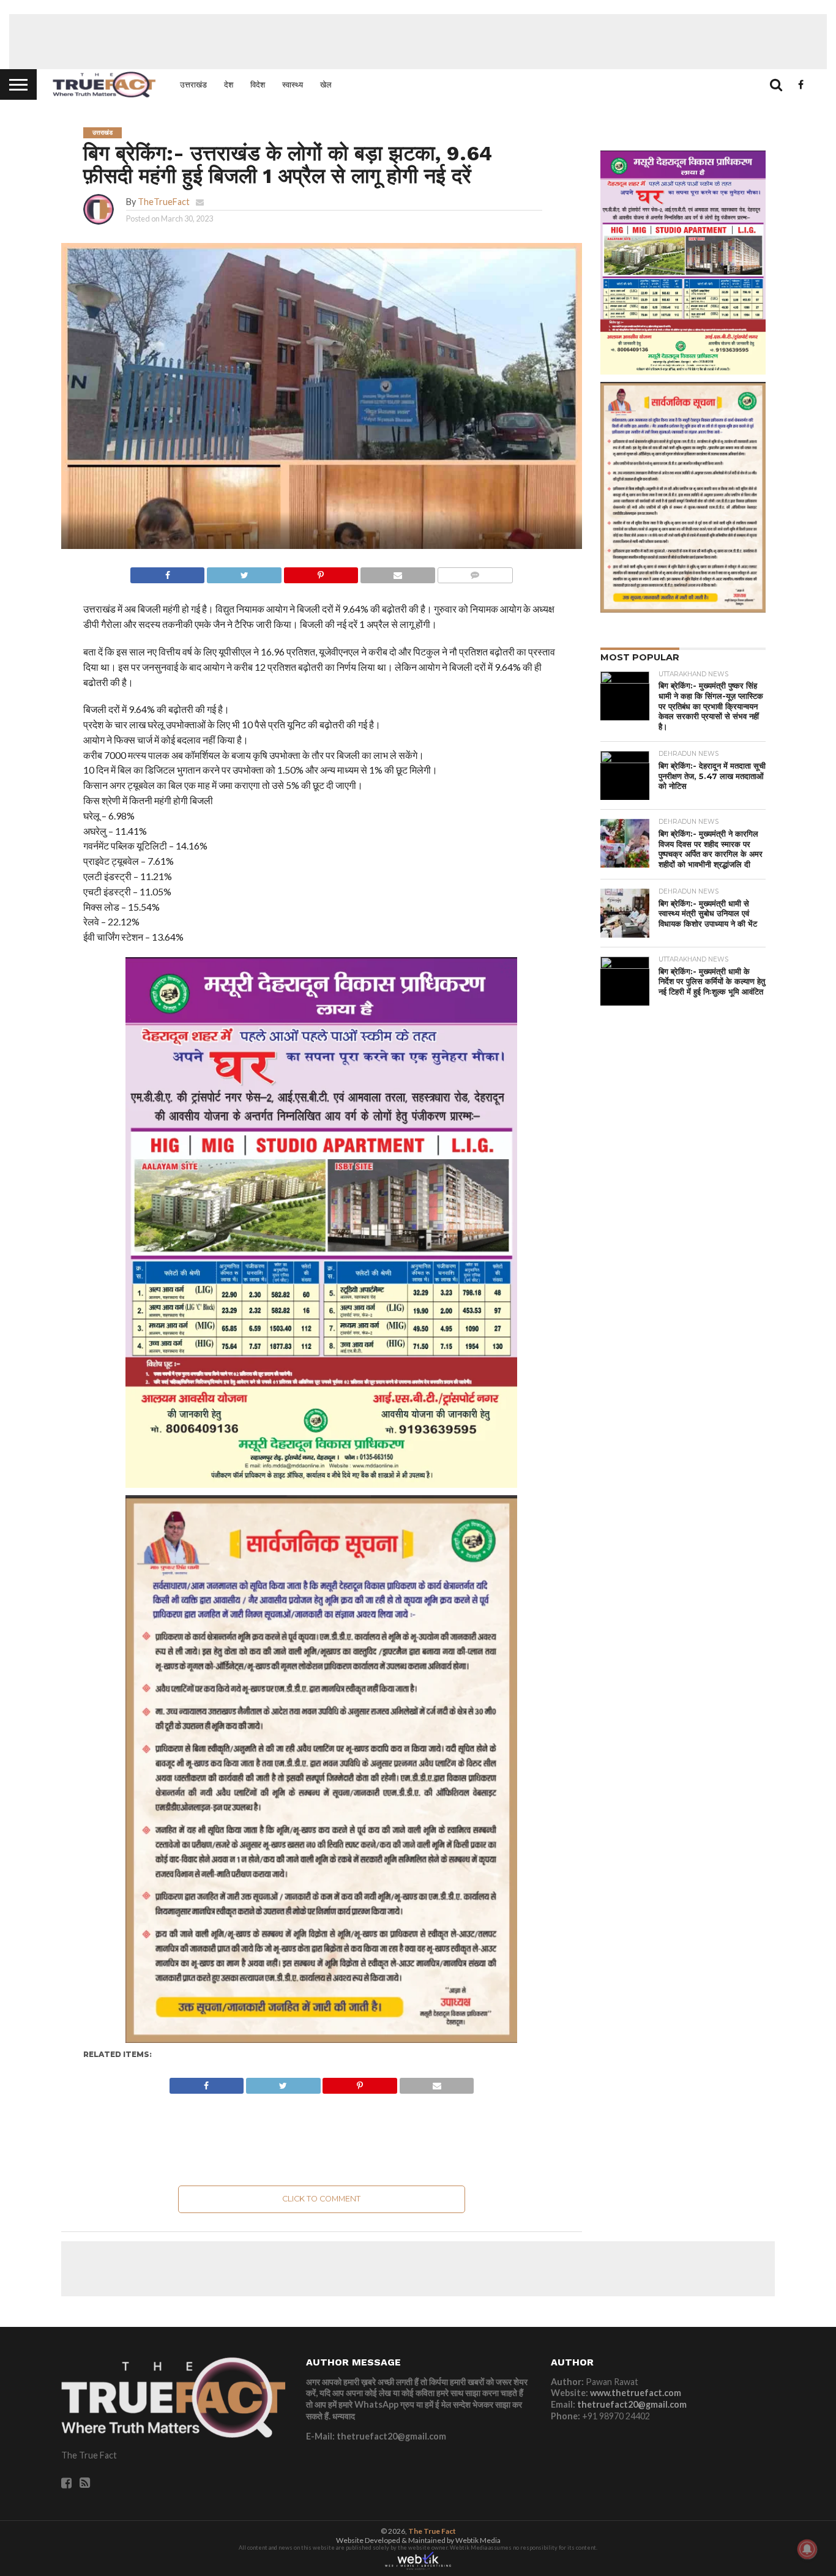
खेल (326, 84)
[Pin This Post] (321, 572)
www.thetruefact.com (636, 2393)
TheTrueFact (164, 202)
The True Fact (432, 2531)
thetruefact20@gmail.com (632, 2404)
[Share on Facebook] (168, 572)
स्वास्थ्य (293, 84)
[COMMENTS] (475, 572)
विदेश (258, 84)
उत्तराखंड (193, 84)
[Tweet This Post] (244, 572)
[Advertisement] (418, 42)
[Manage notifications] (807, 2549)
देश (229, 84)
